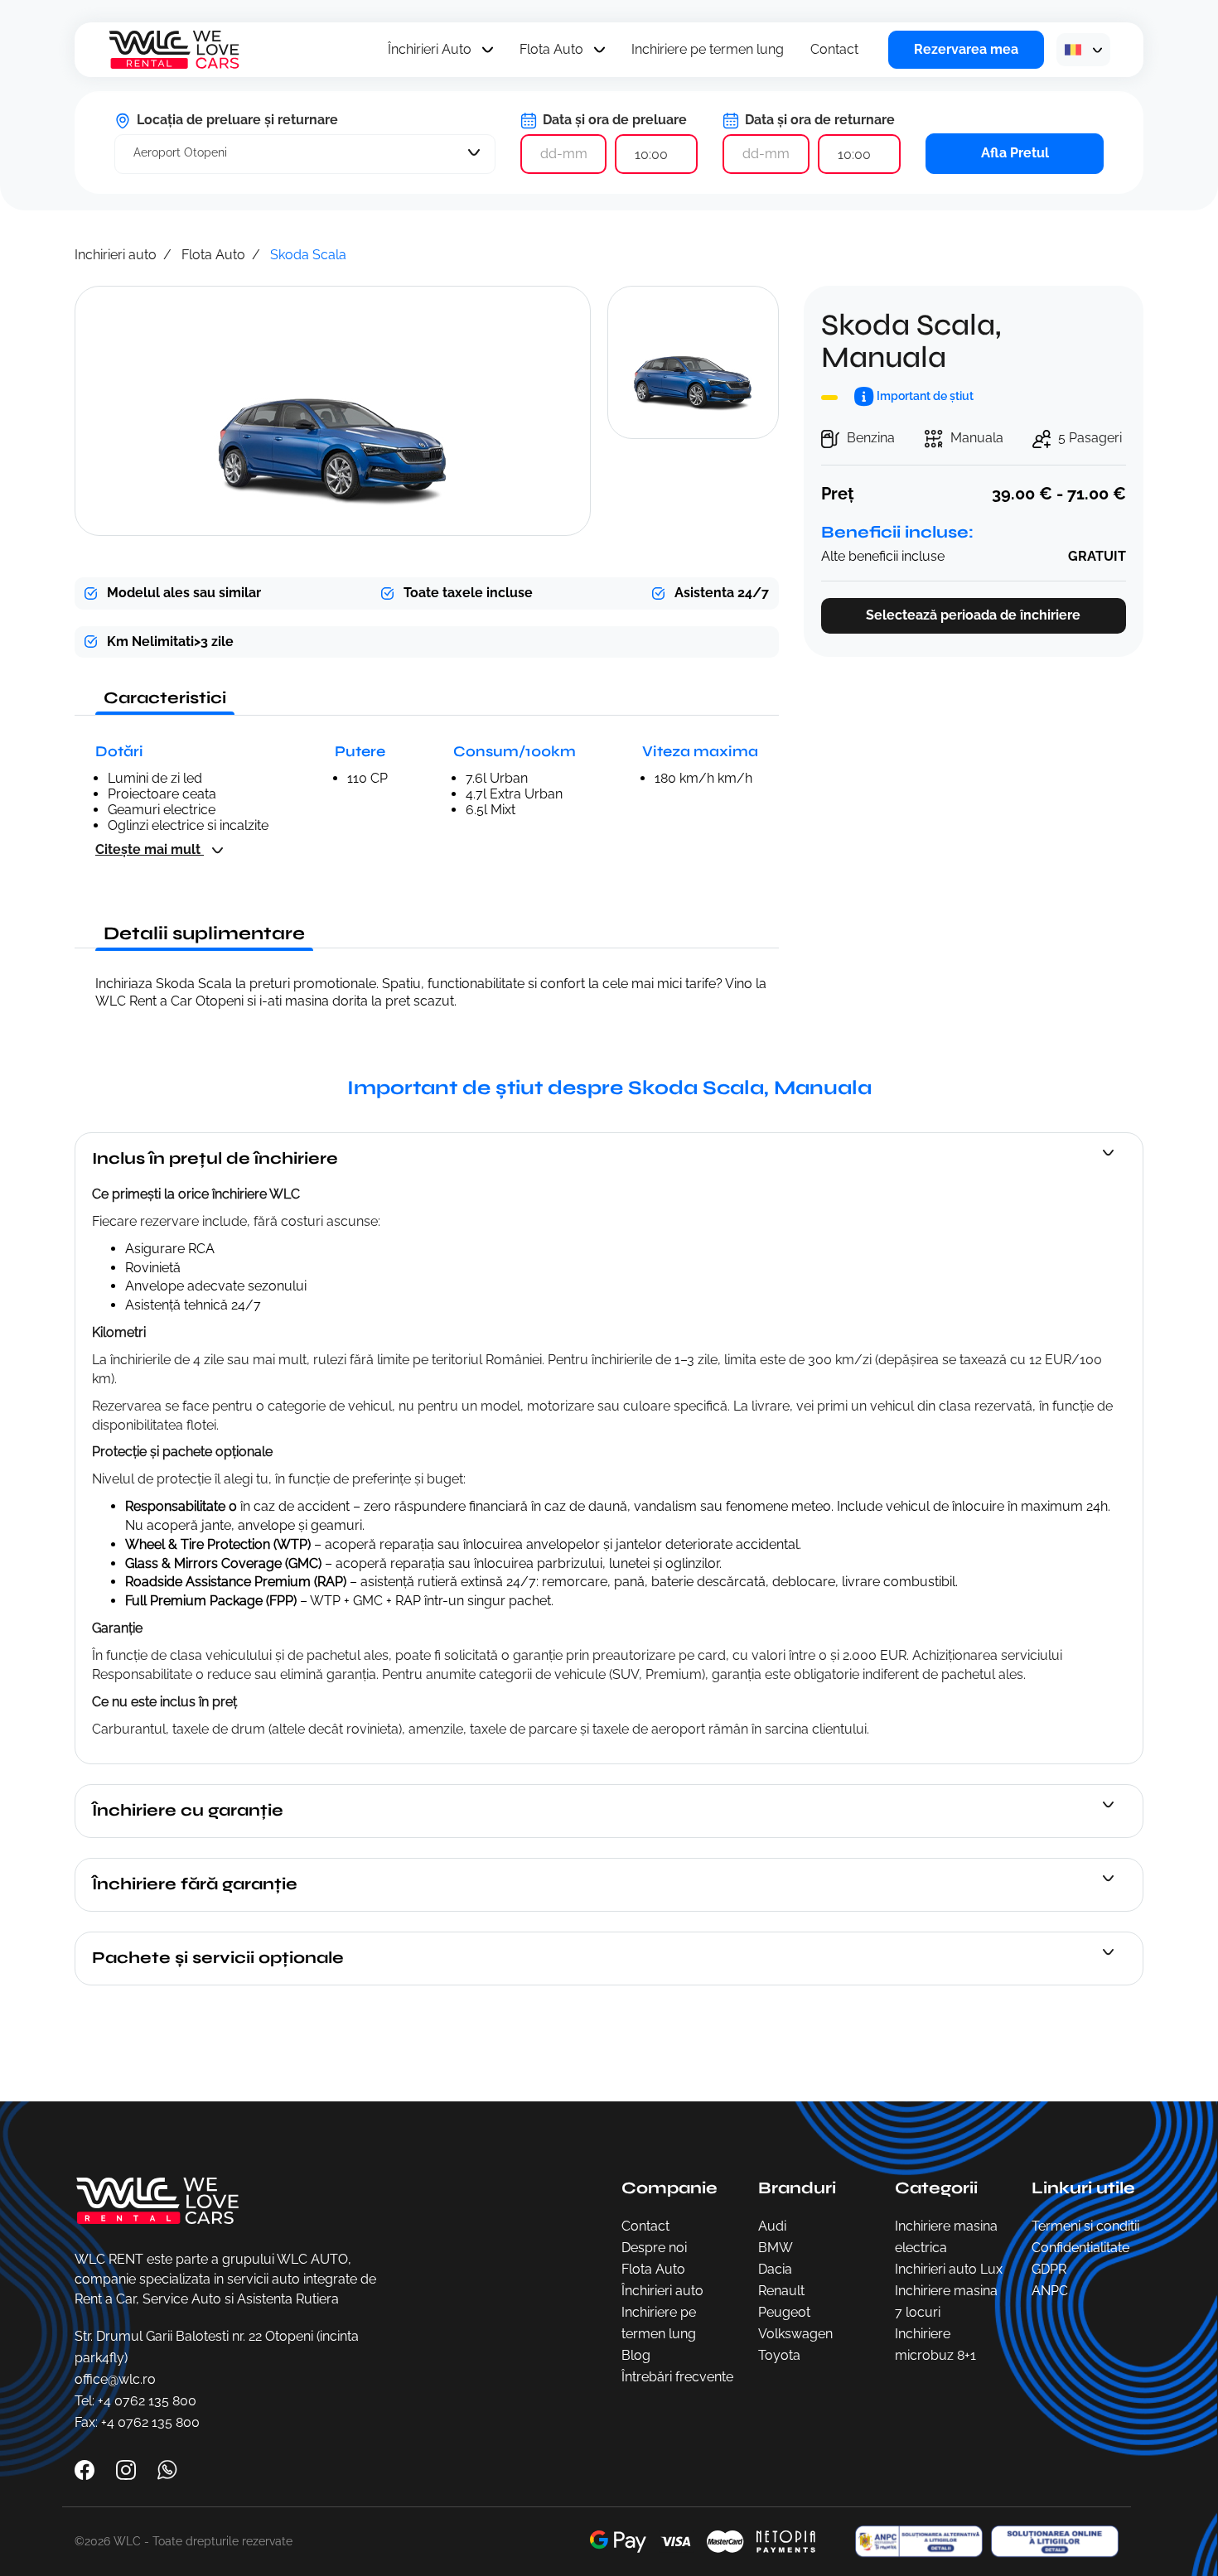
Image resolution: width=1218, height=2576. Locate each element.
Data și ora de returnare (818, 120)
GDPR (1049, 2269)
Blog (636, 2355)
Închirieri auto (662, 2291)
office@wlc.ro (115, 2379)
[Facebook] (86, 2469)
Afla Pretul (1015, 153)
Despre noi (654, 2248)
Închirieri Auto (430, 49)
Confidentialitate (1080, 2248)
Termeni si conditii (1085, 2226)
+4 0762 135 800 (147, 2401)
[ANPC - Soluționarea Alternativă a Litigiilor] (915, 2542)
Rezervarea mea (966, 49)
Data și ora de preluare (613, 120)
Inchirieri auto (116, 255)
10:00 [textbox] (651, 154)
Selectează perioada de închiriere (973, 615)
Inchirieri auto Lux (949, 2269)
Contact (834, 49)
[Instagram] (128, 2469)
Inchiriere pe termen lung (708, 49)
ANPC (1050, 2291)
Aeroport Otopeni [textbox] (180, 152)
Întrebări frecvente (677, 2377)
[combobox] (305, 154)
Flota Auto (551, 49)
